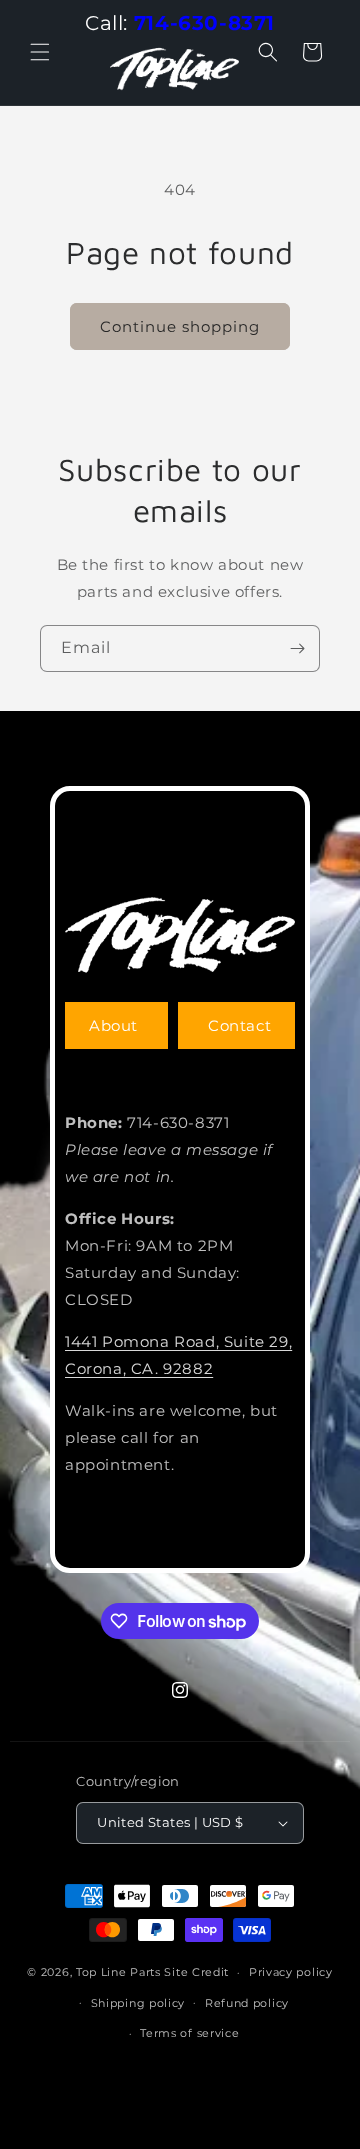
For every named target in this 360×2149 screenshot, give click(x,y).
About (113, 1025)
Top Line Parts (118, 1972)
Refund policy (247, 2003)
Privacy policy (291, 1972)
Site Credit (196, 1972)
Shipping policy (138, 2003)
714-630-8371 (204, 23)
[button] (40, 52)
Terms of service (189, 2033)
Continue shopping (180, 326)
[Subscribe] (297, 648)
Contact (239, 1025)
